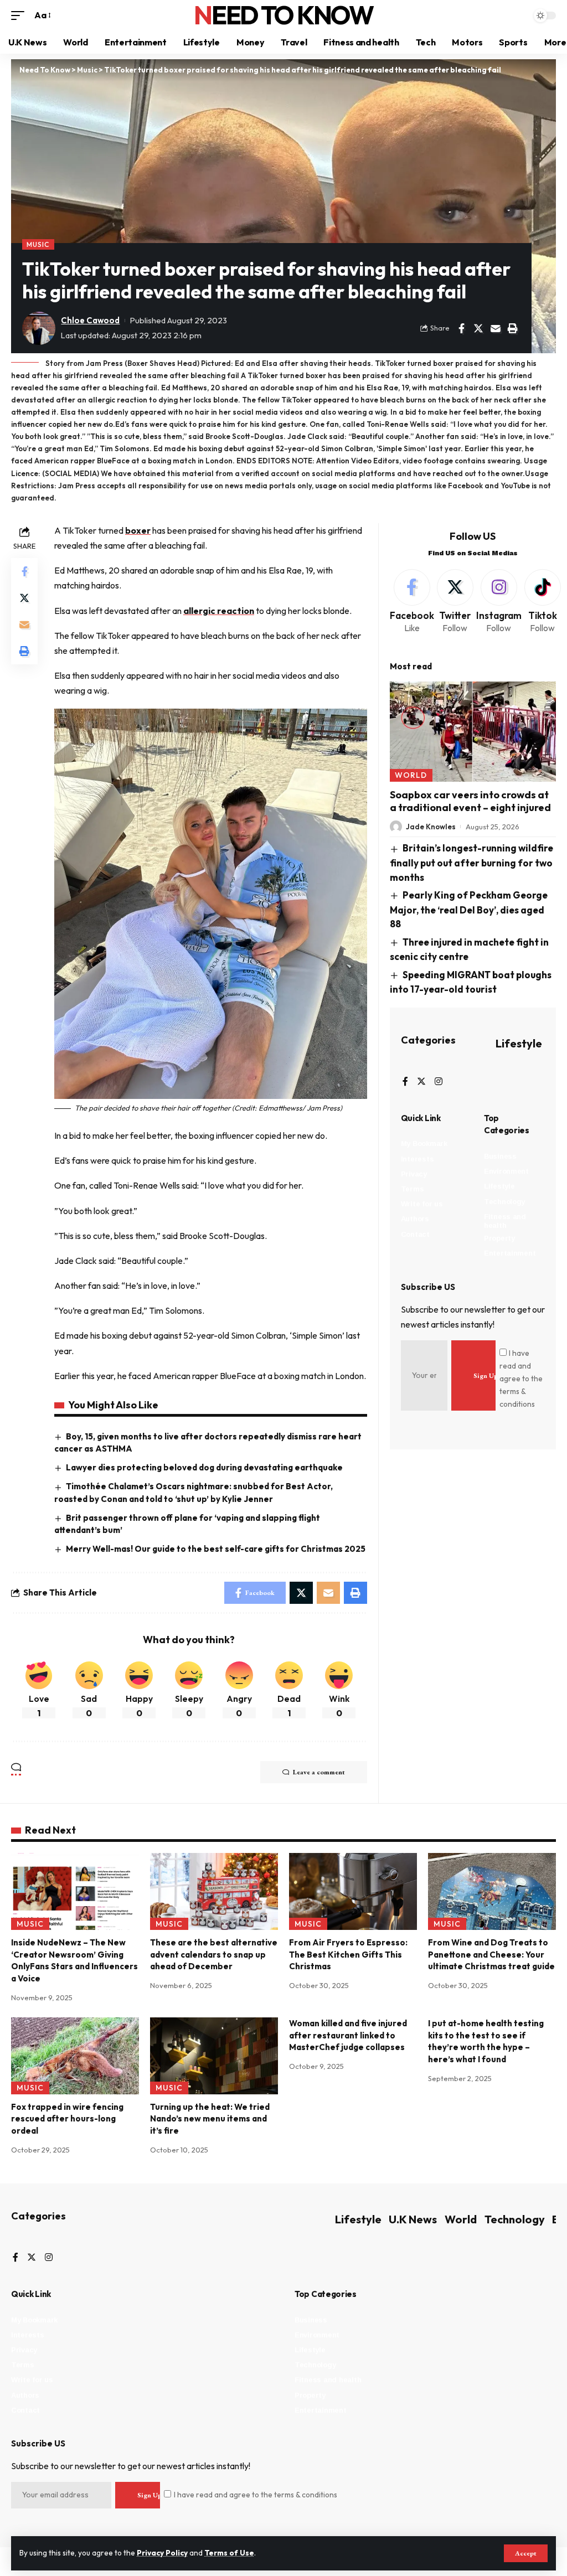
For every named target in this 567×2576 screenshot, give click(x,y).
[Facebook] (412, 602)
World (411, 775)
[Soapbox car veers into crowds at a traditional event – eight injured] (473, 731)
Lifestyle (519, 1043)
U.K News (413, 2219)
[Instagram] (499, 602)
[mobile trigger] (20, 15)
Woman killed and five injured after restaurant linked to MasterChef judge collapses (348, 2035)
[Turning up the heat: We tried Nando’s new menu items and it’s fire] (214, 2056)
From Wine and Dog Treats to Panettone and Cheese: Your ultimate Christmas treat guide (491, 1955)
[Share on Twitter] (478, 328)
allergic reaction (219, 611)
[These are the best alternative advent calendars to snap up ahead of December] (214, 1891)
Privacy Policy (162, 2553)
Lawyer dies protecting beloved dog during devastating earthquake (204, 1467)
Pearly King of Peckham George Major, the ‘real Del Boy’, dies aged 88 (469, 909)
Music (38, 244)
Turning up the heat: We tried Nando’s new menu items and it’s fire (210, 2119)
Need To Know (283, 15)
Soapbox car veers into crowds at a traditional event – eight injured (470, 801)
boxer (138, 530)
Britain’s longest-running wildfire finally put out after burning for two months (472, 862)
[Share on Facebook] (461, 328)
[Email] (496, 328)
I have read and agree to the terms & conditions (521, 1379)
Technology (515, 2219)
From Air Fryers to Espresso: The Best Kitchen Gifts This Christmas (348, 1955)
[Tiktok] (543, 602)
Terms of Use (229, 2553)
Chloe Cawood (90, 320)
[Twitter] (455, 602)
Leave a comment (319, 1772)
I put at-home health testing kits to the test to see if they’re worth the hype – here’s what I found (486, 2041)
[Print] (513, 328)
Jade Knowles (431, 827)
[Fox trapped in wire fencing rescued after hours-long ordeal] (75, 2056)
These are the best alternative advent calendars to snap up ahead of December (214, 1955)
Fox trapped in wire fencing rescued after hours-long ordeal (67, 2119)
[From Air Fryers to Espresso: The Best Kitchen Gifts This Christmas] (353, 1891)
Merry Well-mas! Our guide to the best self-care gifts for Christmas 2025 (216, 1549)
